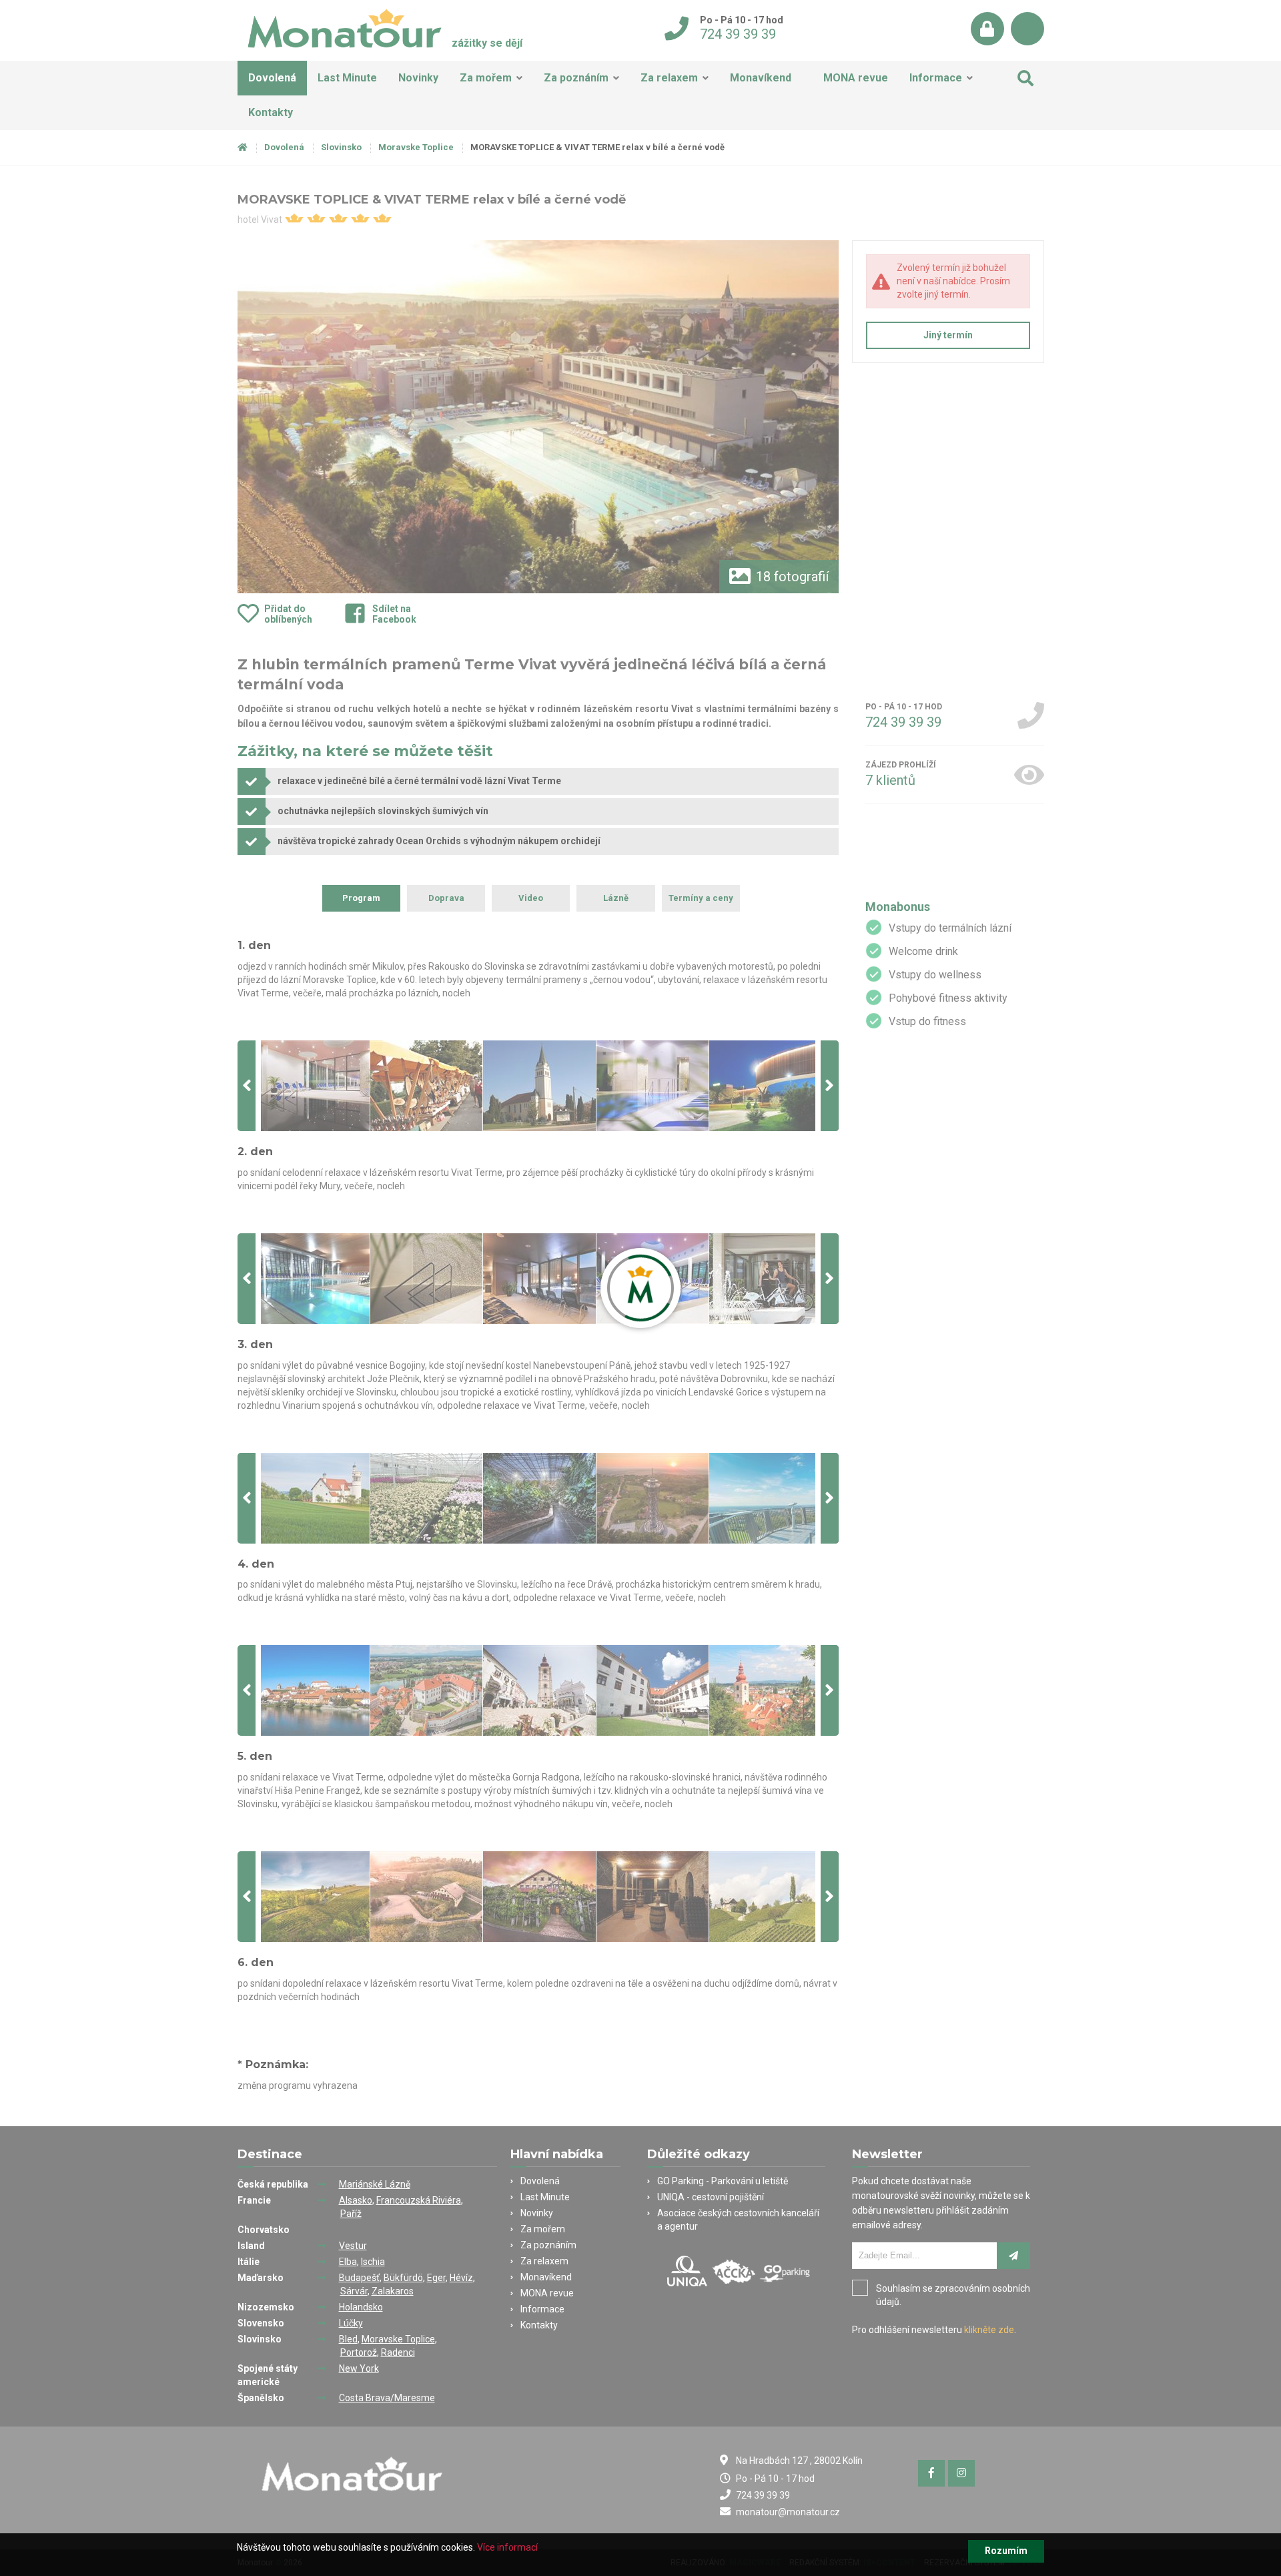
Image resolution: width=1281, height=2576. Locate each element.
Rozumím (1006, 2551)
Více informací (507, 2547)
